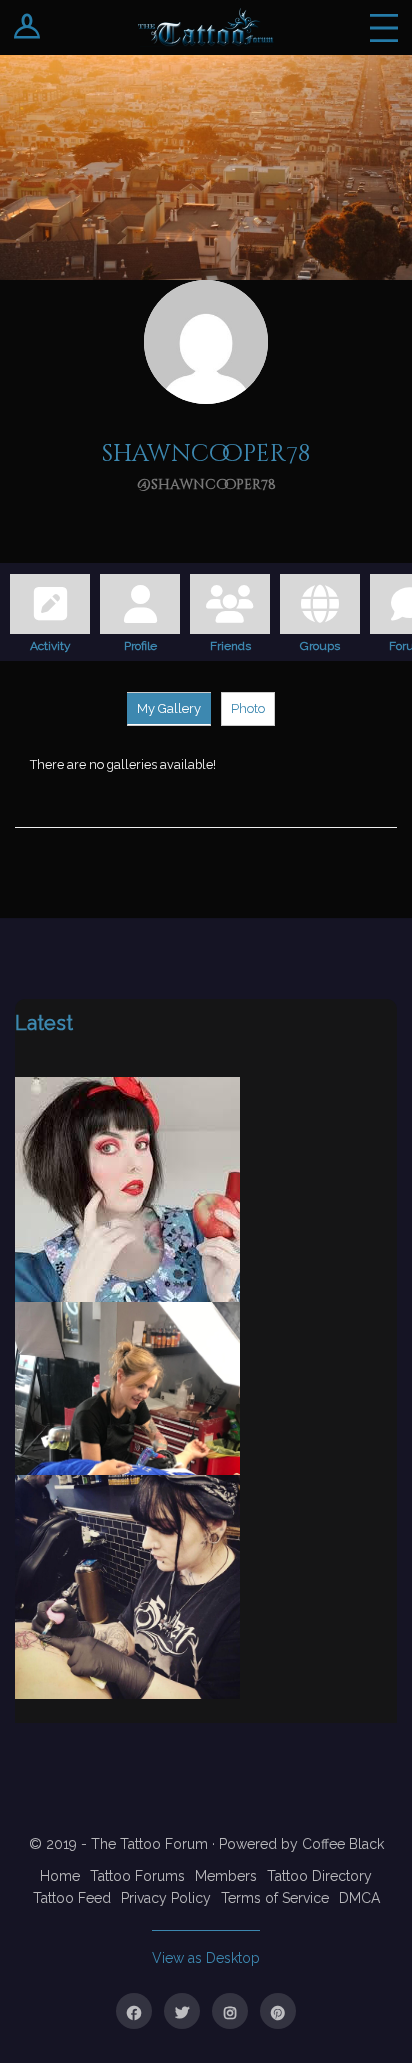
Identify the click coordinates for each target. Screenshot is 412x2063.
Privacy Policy (166, 1898)
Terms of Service (275, 1898)
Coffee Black (343, 1844)
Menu (384, 27)
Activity (50, 643)
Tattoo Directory (319, 1876)
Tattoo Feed (72, 1898)
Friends (230, 643)
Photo (248, 708)
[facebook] (134, 2011)
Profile (140, 643)
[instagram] (230, 2011)
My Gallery (169, 708)
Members (226, 1876)
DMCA (359, 1898)
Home (60, 1876)
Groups (320, 643)
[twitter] (182, 2011)
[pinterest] (278, 2011)
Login (27, 27)
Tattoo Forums (137, 1876)
